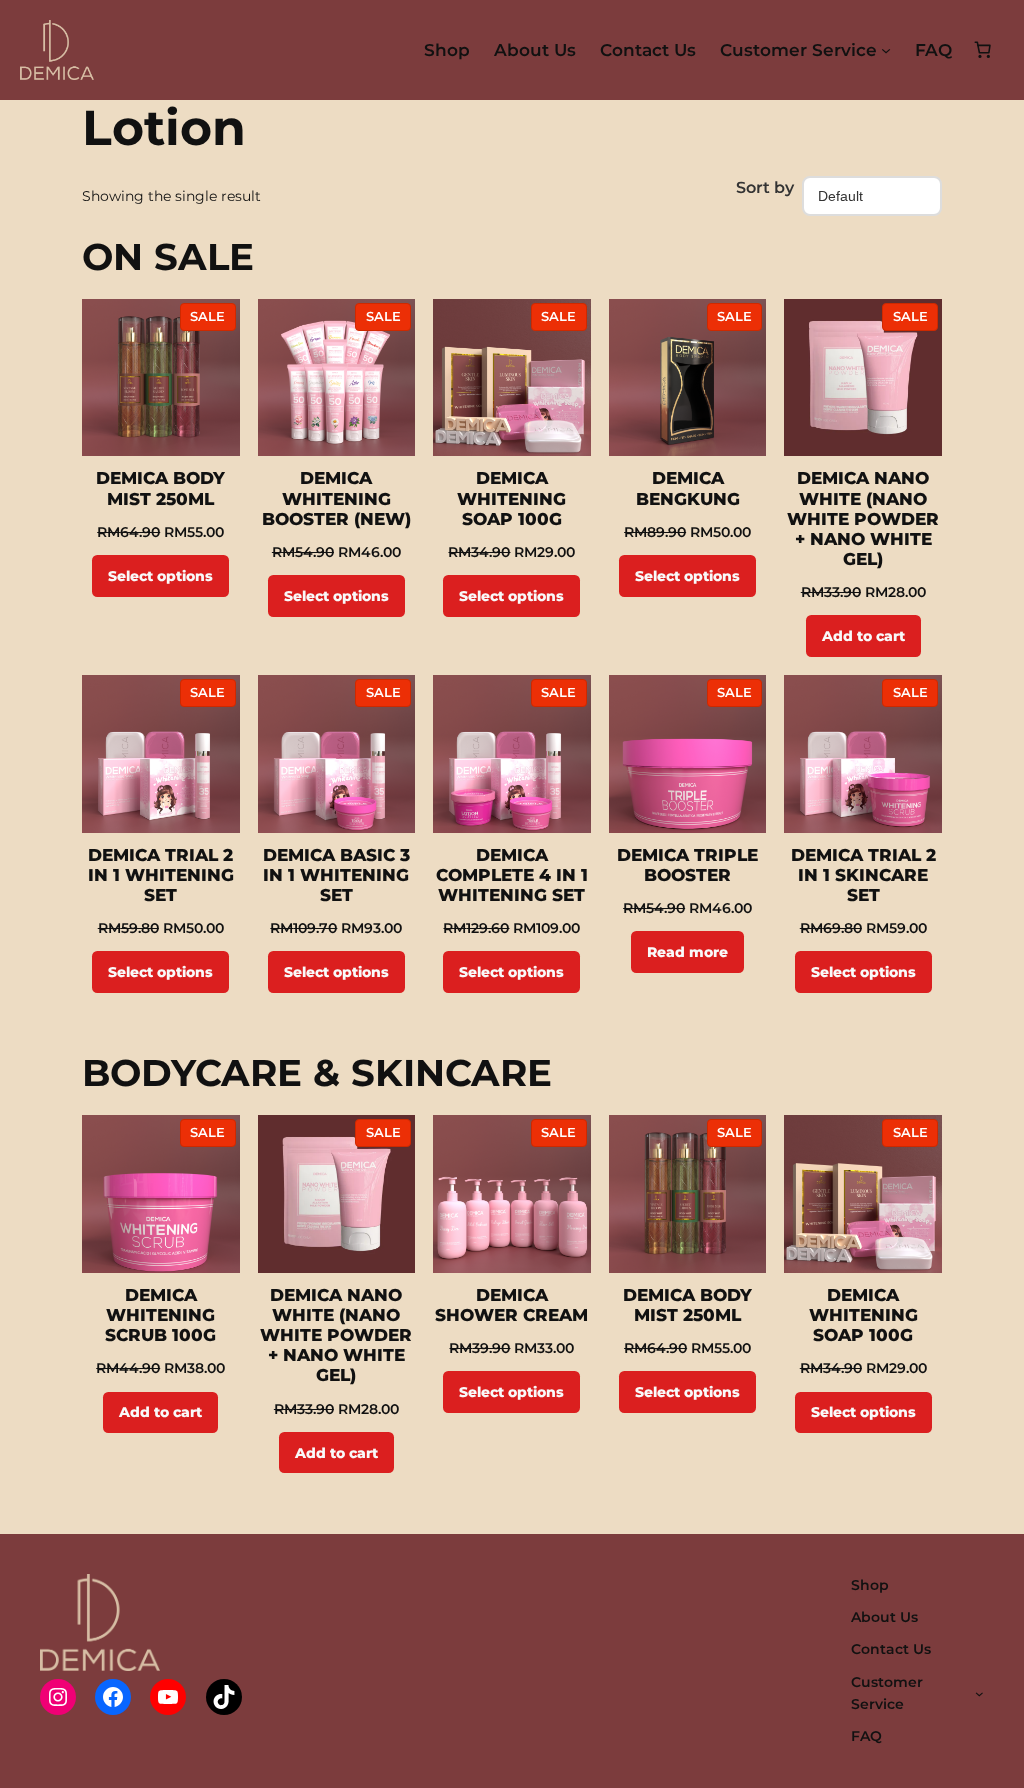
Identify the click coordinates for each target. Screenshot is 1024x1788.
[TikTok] (224, 1697)
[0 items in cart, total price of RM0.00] (983, 50)
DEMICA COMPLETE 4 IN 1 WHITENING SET (512, 875)
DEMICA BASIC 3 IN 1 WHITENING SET (336, 875)
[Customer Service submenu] (886, 50)
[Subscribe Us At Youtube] (168, 1697)
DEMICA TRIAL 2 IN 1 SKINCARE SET (863, 875)
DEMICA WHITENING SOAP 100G (511, 498)
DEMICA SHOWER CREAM (511, 1305)
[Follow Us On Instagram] (58, 1697)
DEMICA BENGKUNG (688, 488)
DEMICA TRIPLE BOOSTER (687, 865)
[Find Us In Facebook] (113, 1697)
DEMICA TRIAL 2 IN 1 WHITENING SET (161, 875)
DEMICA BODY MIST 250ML (160, 488)
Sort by (765, 187)
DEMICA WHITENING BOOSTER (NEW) (336, 498)
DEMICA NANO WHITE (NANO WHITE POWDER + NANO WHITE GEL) (863, 518)
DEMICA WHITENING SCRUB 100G (160, 1315)
